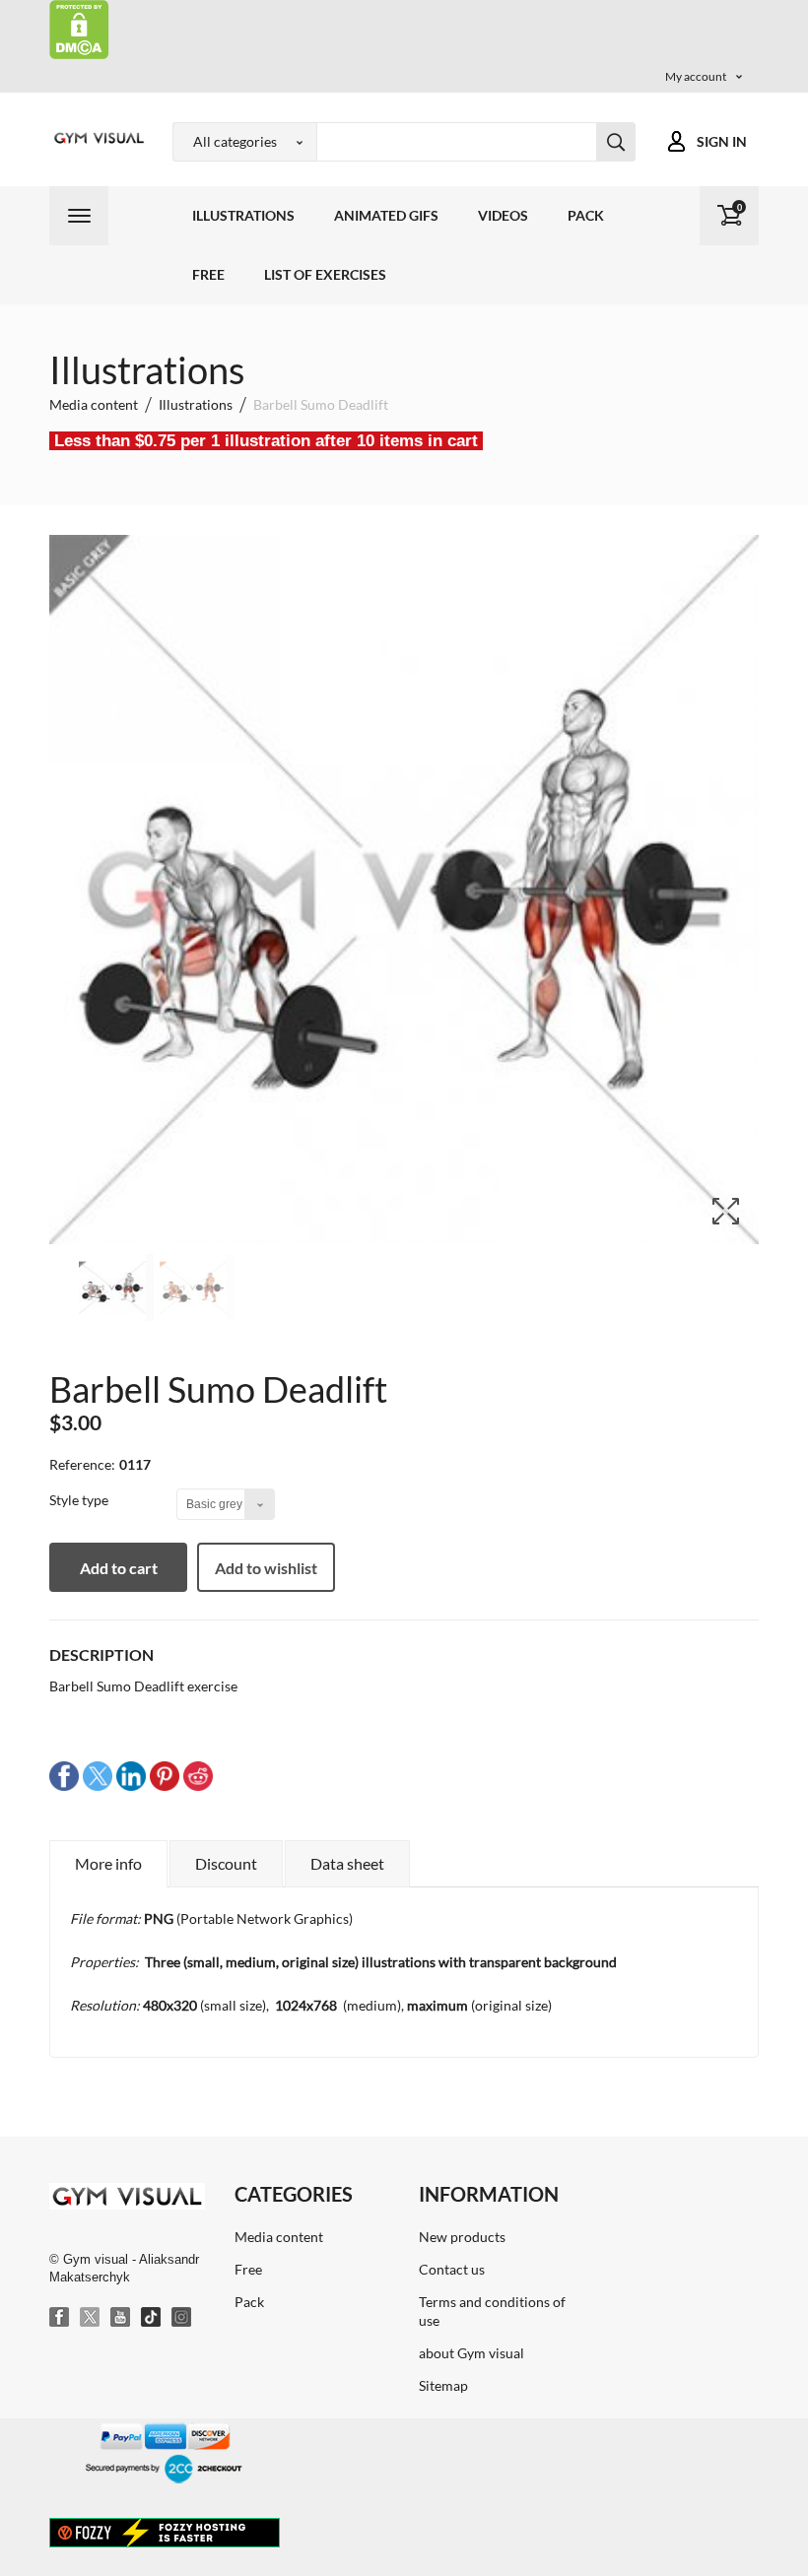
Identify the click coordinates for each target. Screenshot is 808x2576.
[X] (91, 2318)
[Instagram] (182, 2318)
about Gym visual (471, 2353)
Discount (226, 1863)
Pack (586, 215)
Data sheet (347, 1863)
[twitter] (98, 1775)
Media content (279, 2237)
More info (108, 1863)
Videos (503, 215)
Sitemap (443, 2385)
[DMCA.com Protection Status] (79, 28)
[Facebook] (60, 2318)
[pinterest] (165, 1775)
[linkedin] (131, 1775)
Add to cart (119, 1568)
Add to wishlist (266, 1568)
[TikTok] (152, 2318)
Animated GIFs (386, 215)
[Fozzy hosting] (165, 2532)
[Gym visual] (96, 138)
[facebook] (64, 1775)
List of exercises (325, 274)
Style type (80, 1500)
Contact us (452, 2269)
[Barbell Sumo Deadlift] (116, 1288)
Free (208, 274)
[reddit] (198, 1775)
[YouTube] (121, 2318)
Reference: (82, 1464)
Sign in (722, 141)
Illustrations (243, 215)
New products (462, 2237)
